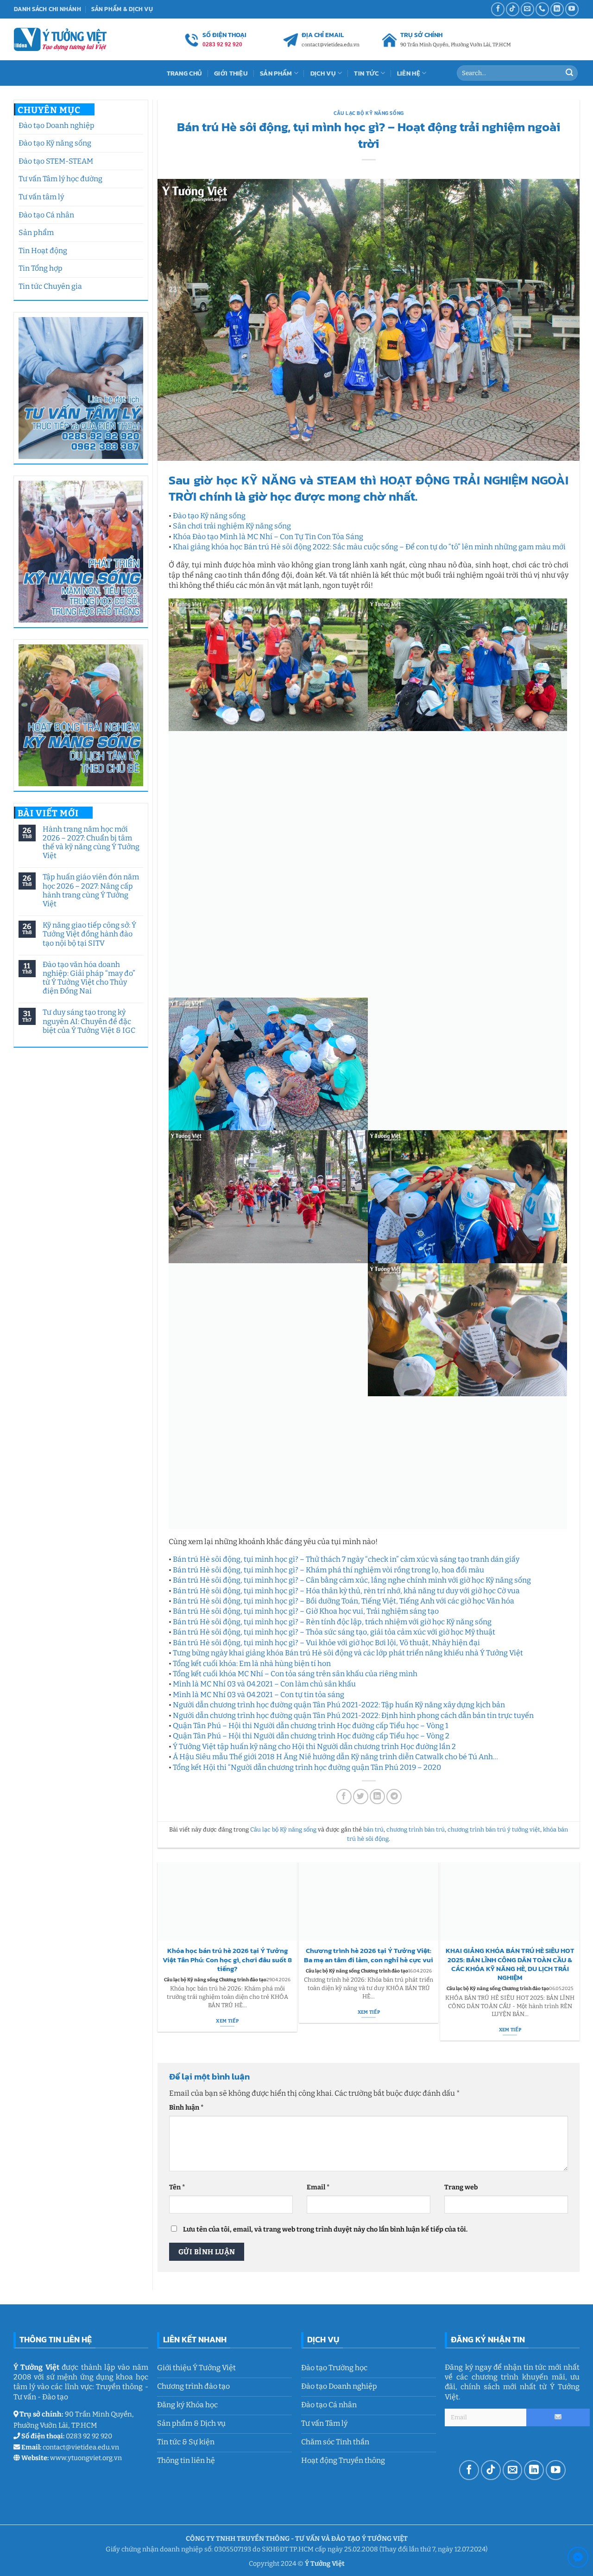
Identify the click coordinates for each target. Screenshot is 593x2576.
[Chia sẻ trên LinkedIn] (377, 1796)
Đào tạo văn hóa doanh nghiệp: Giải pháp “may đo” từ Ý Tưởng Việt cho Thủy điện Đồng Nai (88, 978)
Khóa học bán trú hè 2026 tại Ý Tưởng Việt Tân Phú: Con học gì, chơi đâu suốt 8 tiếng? (227, 1959)
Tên (177, 2186)
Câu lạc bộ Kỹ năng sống (369, 113)
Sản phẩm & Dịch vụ (122, 9)
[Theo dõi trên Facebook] (498, 9)
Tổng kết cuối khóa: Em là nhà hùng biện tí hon (252, 1663)
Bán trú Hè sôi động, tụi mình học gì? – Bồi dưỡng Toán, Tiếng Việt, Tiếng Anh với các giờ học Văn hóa (344, 1600)
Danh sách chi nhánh (47, 9)
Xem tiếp (227, 2020)
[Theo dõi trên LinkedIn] (557, 9)
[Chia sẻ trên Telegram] (394, 1796)
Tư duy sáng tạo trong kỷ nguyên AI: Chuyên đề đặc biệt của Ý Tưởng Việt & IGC (88, 1021)
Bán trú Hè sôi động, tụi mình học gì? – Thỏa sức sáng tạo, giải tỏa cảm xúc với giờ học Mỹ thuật (334, 1631)
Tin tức (366, 73)
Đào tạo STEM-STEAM (56, 161)
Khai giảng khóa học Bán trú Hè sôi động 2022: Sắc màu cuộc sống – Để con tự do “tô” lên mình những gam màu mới (369, 547)
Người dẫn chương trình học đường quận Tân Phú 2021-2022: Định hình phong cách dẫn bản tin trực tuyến (353, 1714)
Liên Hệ (409, 73)
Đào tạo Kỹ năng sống (55, 143)
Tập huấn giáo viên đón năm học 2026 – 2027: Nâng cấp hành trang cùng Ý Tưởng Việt (90, 890)
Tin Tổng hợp (41, 268)
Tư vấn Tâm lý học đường (60, 179)
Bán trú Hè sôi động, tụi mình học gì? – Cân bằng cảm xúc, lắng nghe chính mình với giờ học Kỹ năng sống (352, 1580)
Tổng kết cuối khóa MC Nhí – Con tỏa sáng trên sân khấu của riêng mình (295, 1673)
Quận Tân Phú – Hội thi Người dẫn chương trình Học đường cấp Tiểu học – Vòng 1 (311, 1725)
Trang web (461, 2186)
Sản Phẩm (276, 73)
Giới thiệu (231, 73)
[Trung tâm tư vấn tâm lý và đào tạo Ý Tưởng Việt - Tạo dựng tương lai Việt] (60, 39)
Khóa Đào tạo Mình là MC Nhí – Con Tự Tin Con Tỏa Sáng (268, 537)
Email (318, 2186)
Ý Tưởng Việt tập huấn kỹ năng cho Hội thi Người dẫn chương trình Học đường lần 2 (314, 1746)
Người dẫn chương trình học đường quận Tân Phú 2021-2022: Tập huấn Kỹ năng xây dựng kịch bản (339, 1704)
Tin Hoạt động (43, 251)
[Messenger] (578, 2559)
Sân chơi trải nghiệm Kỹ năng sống (232, 526)
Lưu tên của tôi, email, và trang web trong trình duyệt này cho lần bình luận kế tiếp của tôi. (325, 2229)
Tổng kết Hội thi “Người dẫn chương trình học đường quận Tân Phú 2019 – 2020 (307, 1766)
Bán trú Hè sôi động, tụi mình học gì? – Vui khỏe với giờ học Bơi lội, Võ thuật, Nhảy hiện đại (326, 1642)
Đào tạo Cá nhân (46, 215)
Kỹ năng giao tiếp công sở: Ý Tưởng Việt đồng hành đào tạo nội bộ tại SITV (89, 934)
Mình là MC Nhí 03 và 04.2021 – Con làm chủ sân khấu (264, 1683)
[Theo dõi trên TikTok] (513, 9)
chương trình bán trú (416, 1829)
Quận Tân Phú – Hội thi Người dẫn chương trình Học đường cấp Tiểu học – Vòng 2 (311, 1735)
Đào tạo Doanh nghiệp (57, 125)
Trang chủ (185, 73)
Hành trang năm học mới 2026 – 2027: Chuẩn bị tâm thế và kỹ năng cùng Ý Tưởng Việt (91, 843)
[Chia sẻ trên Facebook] (344, 1796)
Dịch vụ (323, 73)
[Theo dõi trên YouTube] (572, 9)
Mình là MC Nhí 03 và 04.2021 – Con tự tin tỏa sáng (259, 1694)
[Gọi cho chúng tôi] (542, 9)
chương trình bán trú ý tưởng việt (494, 1829)
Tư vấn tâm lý (41, 197)
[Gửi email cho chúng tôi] (527, 9)
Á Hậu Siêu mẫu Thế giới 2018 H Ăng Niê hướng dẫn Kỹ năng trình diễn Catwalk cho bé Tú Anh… (335, 1756)
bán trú (373, 1829)
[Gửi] (569, 73)
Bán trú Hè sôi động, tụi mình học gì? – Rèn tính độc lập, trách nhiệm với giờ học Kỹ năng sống (332, 1621)
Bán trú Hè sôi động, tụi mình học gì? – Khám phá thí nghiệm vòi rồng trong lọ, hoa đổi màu (328, 1569)
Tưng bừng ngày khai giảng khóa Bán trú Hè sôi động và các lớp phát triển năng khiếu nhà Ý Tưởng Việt (348, 1652)
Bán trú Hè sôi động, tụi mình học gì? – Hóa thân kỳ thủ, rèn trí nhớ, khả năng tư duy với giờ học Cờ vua (346, 1590)
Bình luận (186, 2107)
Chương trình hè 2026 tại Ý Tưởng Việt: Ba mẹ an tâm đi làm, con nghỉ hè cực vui (369, 1955)
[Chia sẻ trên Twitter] (361, 1796)
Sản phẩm (36, 232)
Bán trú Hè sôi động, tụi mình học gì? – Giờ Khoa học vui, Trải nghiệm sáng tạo (306, 1611)
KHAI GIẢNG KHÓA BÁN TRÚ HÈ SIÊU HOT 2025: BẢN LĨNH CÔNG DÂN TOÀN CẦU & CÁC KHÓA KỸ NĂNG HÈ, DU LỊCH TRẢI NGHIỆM (510, 1964)
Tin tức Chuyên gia (50, 286)
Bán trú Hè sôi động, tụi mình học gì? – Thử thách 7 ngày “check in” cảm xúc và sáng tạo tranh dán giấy (346, 1559)
